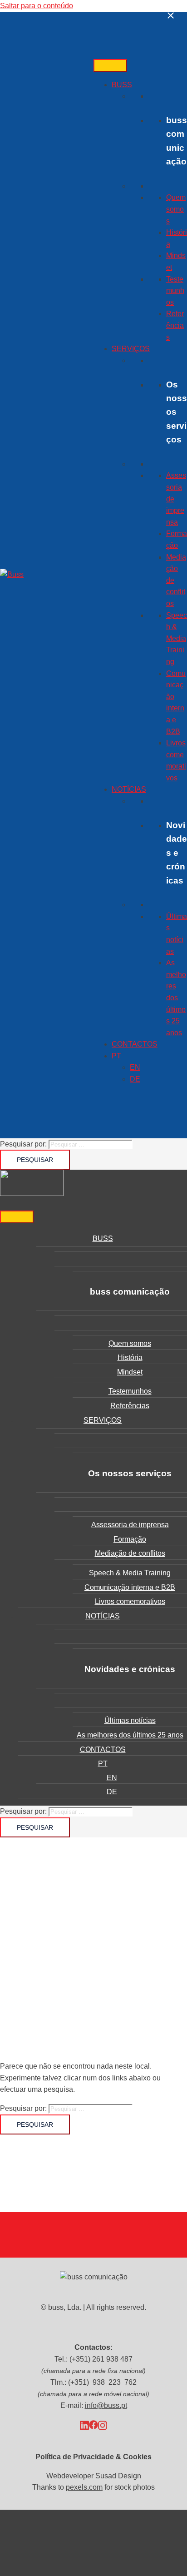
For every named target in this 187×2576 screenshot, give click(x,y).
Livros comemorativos (130, 1601)
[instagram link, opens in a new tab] (103, 2425)
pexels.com (84, 2487)
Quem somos (176, 209)
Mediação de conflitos (130, 1553)
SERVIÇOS (131, 349)
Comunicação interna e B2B (130, 1587)
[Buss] (12, 574)
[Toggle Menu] (110, 65)
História (130, 1357)
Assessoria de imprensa (130, 1525)
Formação (130, 1539)
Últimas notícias (130, 1720)
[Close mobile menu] (171, 16)
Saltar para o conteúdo (37, 6)
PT (116, 1056)
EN (135, 1067)
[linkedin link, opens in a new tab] (84, 2425)
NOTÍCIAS (129, 789)
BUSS (122, 85)
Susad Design (118, 2476)
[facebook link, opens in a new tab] (93, 2425)
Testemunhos (175, 291)
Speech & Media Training (177, 638)
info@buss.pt (106, 2405)
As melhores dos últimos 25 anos (176, 998)
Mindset (130, 1372)
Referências (175, 325)
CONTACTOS (135, 1044)
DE (135, 1079)
